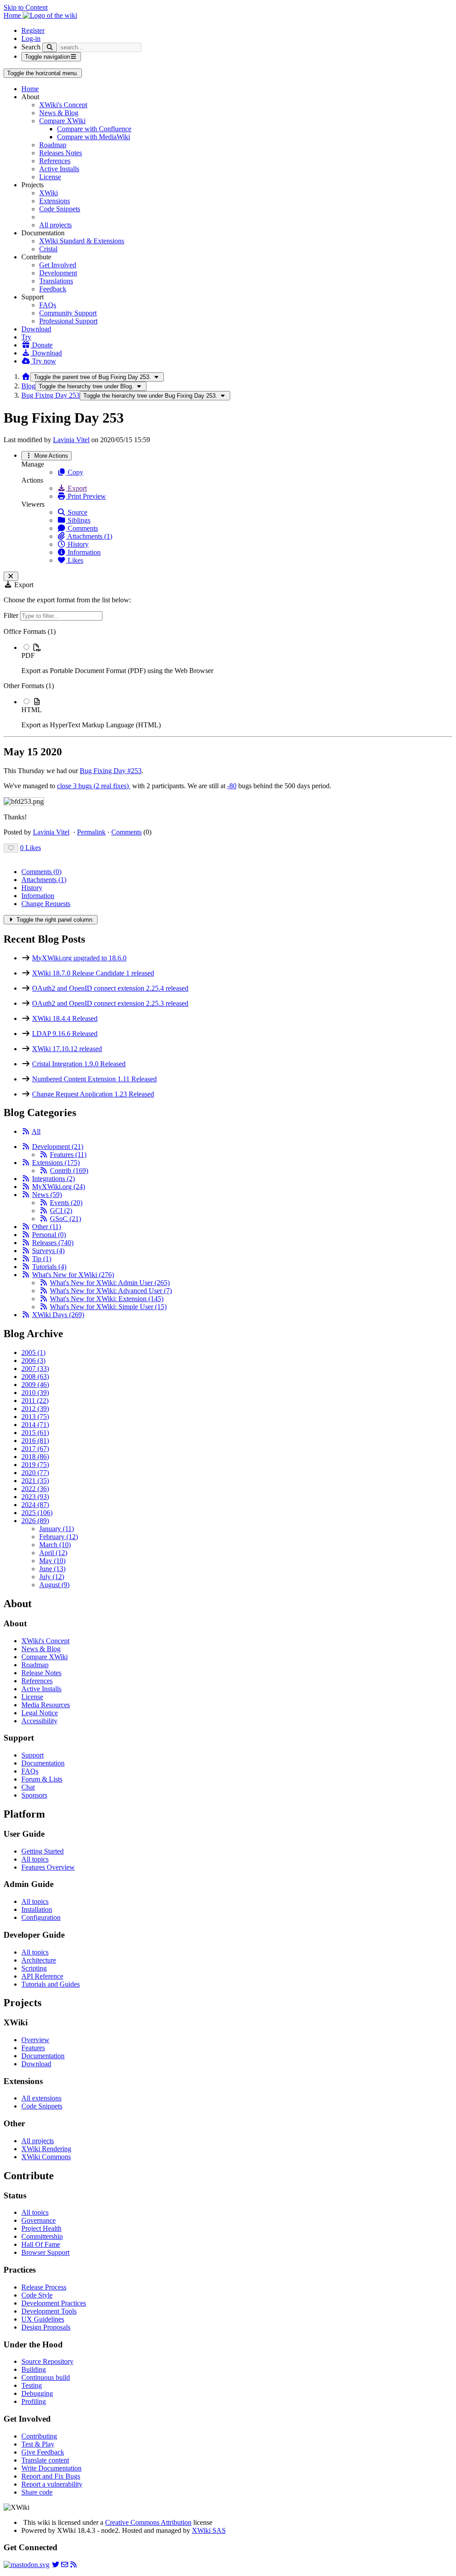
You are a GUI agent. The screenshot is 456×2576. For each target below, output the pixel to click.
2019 (35, 1465)
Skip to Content (26, 7)
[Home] (26, 377)
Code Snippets (60, 209)
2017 (35, 1449)
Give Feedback (43, 2452)
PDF (28, 655)
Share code (37, 2492)
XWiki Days (58, 1315)
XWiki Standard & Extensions (82, 241)
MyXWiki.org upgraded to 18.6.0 (79, 958)
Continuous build (46, 2377)
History (77, 544)
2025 (37, 1513)
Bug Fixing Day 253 (51, 395)
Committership (42, 2236)
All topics (35, 1859)
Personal (49, 1235)
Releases (53, 1243)
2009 (35, 1385)
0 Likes (31, 848)
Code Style (37, 2295)
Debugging (37, 2393)
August (54, 1585)
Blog (28, 386)
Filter (12, 615)
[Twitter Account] (56, 2565)
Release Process (44, 2287)
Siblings (78, 520)
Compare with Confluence (94, 129)
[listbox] (228, 678)
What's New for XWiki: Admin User (110, 1283)
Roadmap (53, 145)
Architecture (39, 1960)
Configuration (41, 1917)
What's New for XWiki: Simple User (108, 1307)
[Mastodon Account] (26, 2565)
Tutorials (49, 1267)
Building (34, 2369)
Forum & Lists (42, 1779)
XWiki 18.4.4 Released (65, 1018)
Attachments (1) (89, 536)
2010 (35, 1393)
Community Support (68, 313)
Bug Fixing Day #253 (111, 771)
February (59, 1537)
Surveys (48, 1251)
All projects (55, 225)
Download (36, 329)
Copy (75, 472)
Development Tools (49, 2311)
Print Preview (86, 496)
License (50, 177)
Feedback (53, 289)
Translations (56, 281)
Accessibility (39, 1721)
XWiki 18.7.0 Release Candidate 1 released (93, 973)
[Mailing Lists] (65, 2565)
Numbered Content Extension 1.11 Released (94, 1079)
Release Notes (41, 1673)
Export (76, 488)
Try (26, 337)
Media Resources (46, 1705)
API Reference (42, 1976)
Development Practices (54, 2303)
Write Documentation (51, 2468)
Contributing (39, 2436)
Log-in (31, 38)
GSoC (65, 1219)
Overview (35, 2040)
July (52, 1577)
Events (66, 1203)
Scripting (34, 1968)
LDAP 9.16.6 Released (65, 1034)
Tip (42, 1259)
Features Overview (48, 1867)
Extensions (55, 201)
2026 (35, 1521)
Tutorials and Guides (51, 1984)
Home (30, 89)
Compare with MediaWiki (94, 137)
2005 (33, 1353)
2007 (35, 1369)
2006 (33, 1361)
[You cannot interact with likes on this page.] (11, 848)
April (53, 1553)
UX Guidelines (43, 2319)
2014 (35, 1425)
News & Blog (59, 113)
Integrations (53, 1179)
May (52, 1561)
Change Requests (46, 904)
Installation (37, 1909)
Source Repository (47, 2361)
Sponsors (34, 1795)
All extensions (41, 2098)
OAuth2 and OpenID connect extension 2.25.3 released (110, 1003)
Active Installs (59, 169)
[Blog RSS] (73, 2565)
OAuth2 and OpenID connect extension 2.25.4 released (110, 988)
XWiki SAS (209, 2530)
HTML (32, 710)
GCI (61, 1211)
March (55, 1545)
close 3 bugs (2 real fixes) (94, 786)
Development (58, 273)
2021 (35, 1481)
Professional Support (68, 321)
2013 (35, 1417)
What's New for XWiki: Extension (107, 1299)
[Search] (50, 47)
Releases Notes (61, 153)
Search (31, 47)
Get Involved (58, 265)
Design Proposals (46, 2327)
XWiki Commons (46, 2157)
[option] (237, 659)
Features (68, 1155)
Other (47, 1227)
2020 (35, 1473)
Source (77, 512)
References (55, 161)
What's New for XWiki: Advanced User (111, 1291)
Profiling (34, 2401)
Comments (82, 528)
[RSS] (26, 1131)
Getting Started (43, 1851)
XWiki (49, 193)
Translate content (45, 2460)
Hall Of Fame (41, 2244)
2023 (35, 1497)
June (52, 1569)
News (47, 1195)
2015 (35, 1433)
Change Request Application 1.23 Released (93, 1094)
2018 (35, 1457)
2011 (35, 1401)
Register (33, 30)
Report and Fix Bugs (51, 2476)
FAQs (48, 305)
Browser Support (45, 2252)
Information (83, 552)
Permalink (91, 832)
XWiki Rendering (46, 2149)
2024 (35, 1505)
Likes (75, 560)
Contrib (69, 1171)
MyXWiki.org (59, 1187)
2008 (35, 1377)
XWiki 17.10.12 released (67, 1049)
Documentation (43, 1763)
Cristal (48, 249)
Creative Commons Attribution (148, 2522)
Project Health (41, 2228)
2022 (35, 1489)
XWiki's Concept (63, 105)
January (57, 1529)
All (36, 1131)
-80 (232, 786)
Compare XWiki (62, 121)
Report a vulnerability (52, 2484)
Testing (32, 2385)
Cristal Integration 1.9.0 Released (79, 1064)
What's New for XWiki (73, 1275)
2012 (35, 1409)
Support (33, 1755)
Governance (39, 2220)
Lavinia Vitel (71, 440)
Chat (28, 1787)
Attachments (44, 880)
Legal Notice (40, 1713)
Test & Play (38, 2444)
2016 (35, 1441)
